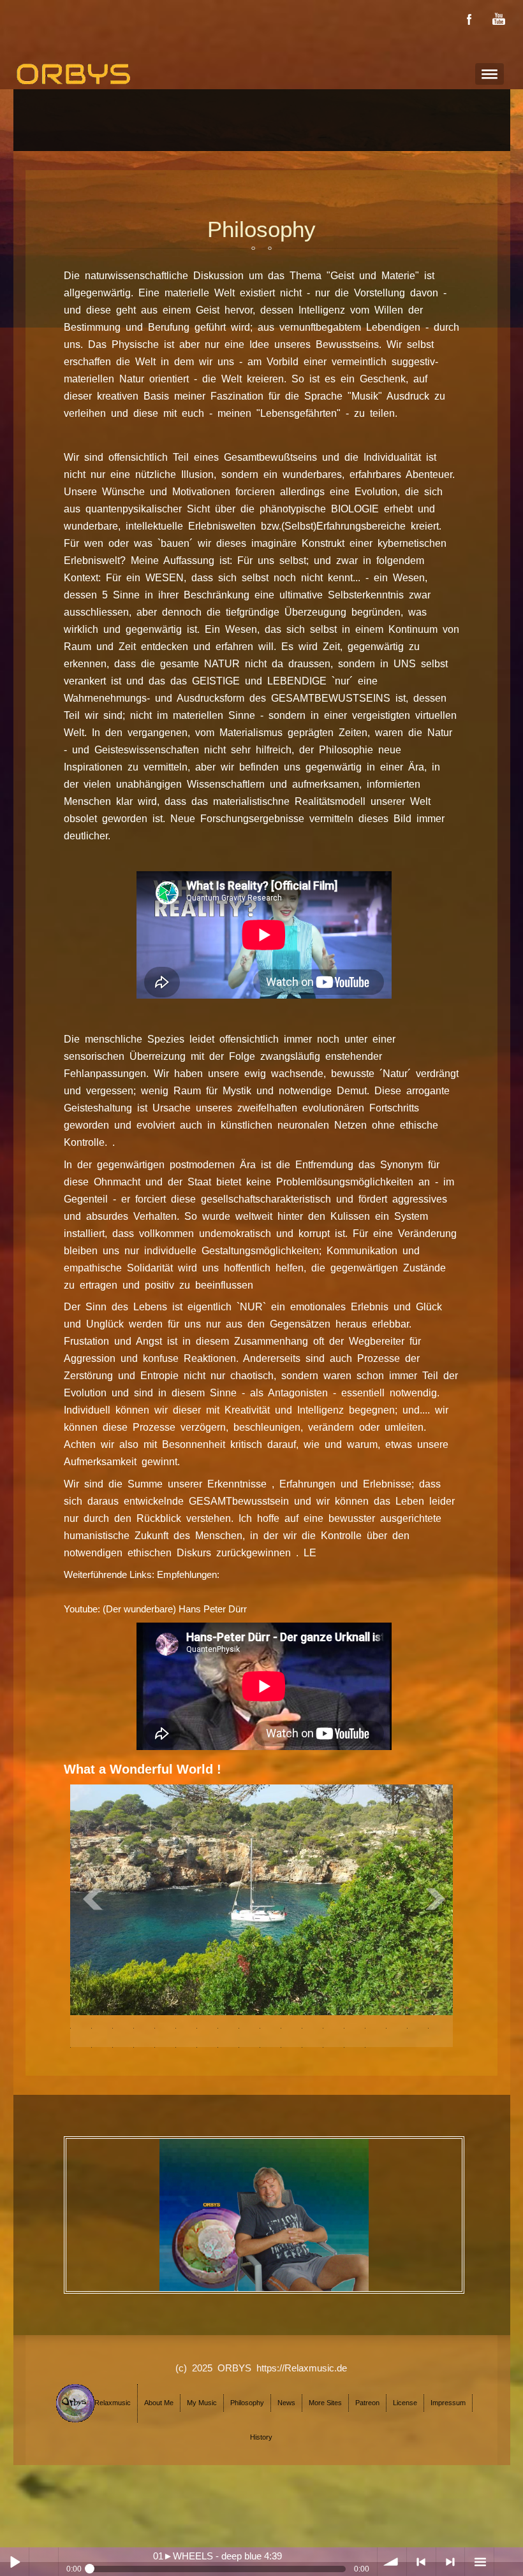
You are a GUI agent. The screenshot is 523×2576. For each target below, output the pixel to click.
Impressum (448, 2403)
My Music (202, 2403)
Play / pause (14, 2562)
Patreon (367, 2403)
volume (392, 2562)
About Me (159, 2403)
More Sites (325, 2403)
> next (451, 2562)
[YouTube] (499, 19)
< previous (421, 2562)
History (261, 2437)
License (405, 2403)
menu (479, 2562)
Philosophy (247, 2403)
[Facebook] (469, 19)
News (286, 2403)
